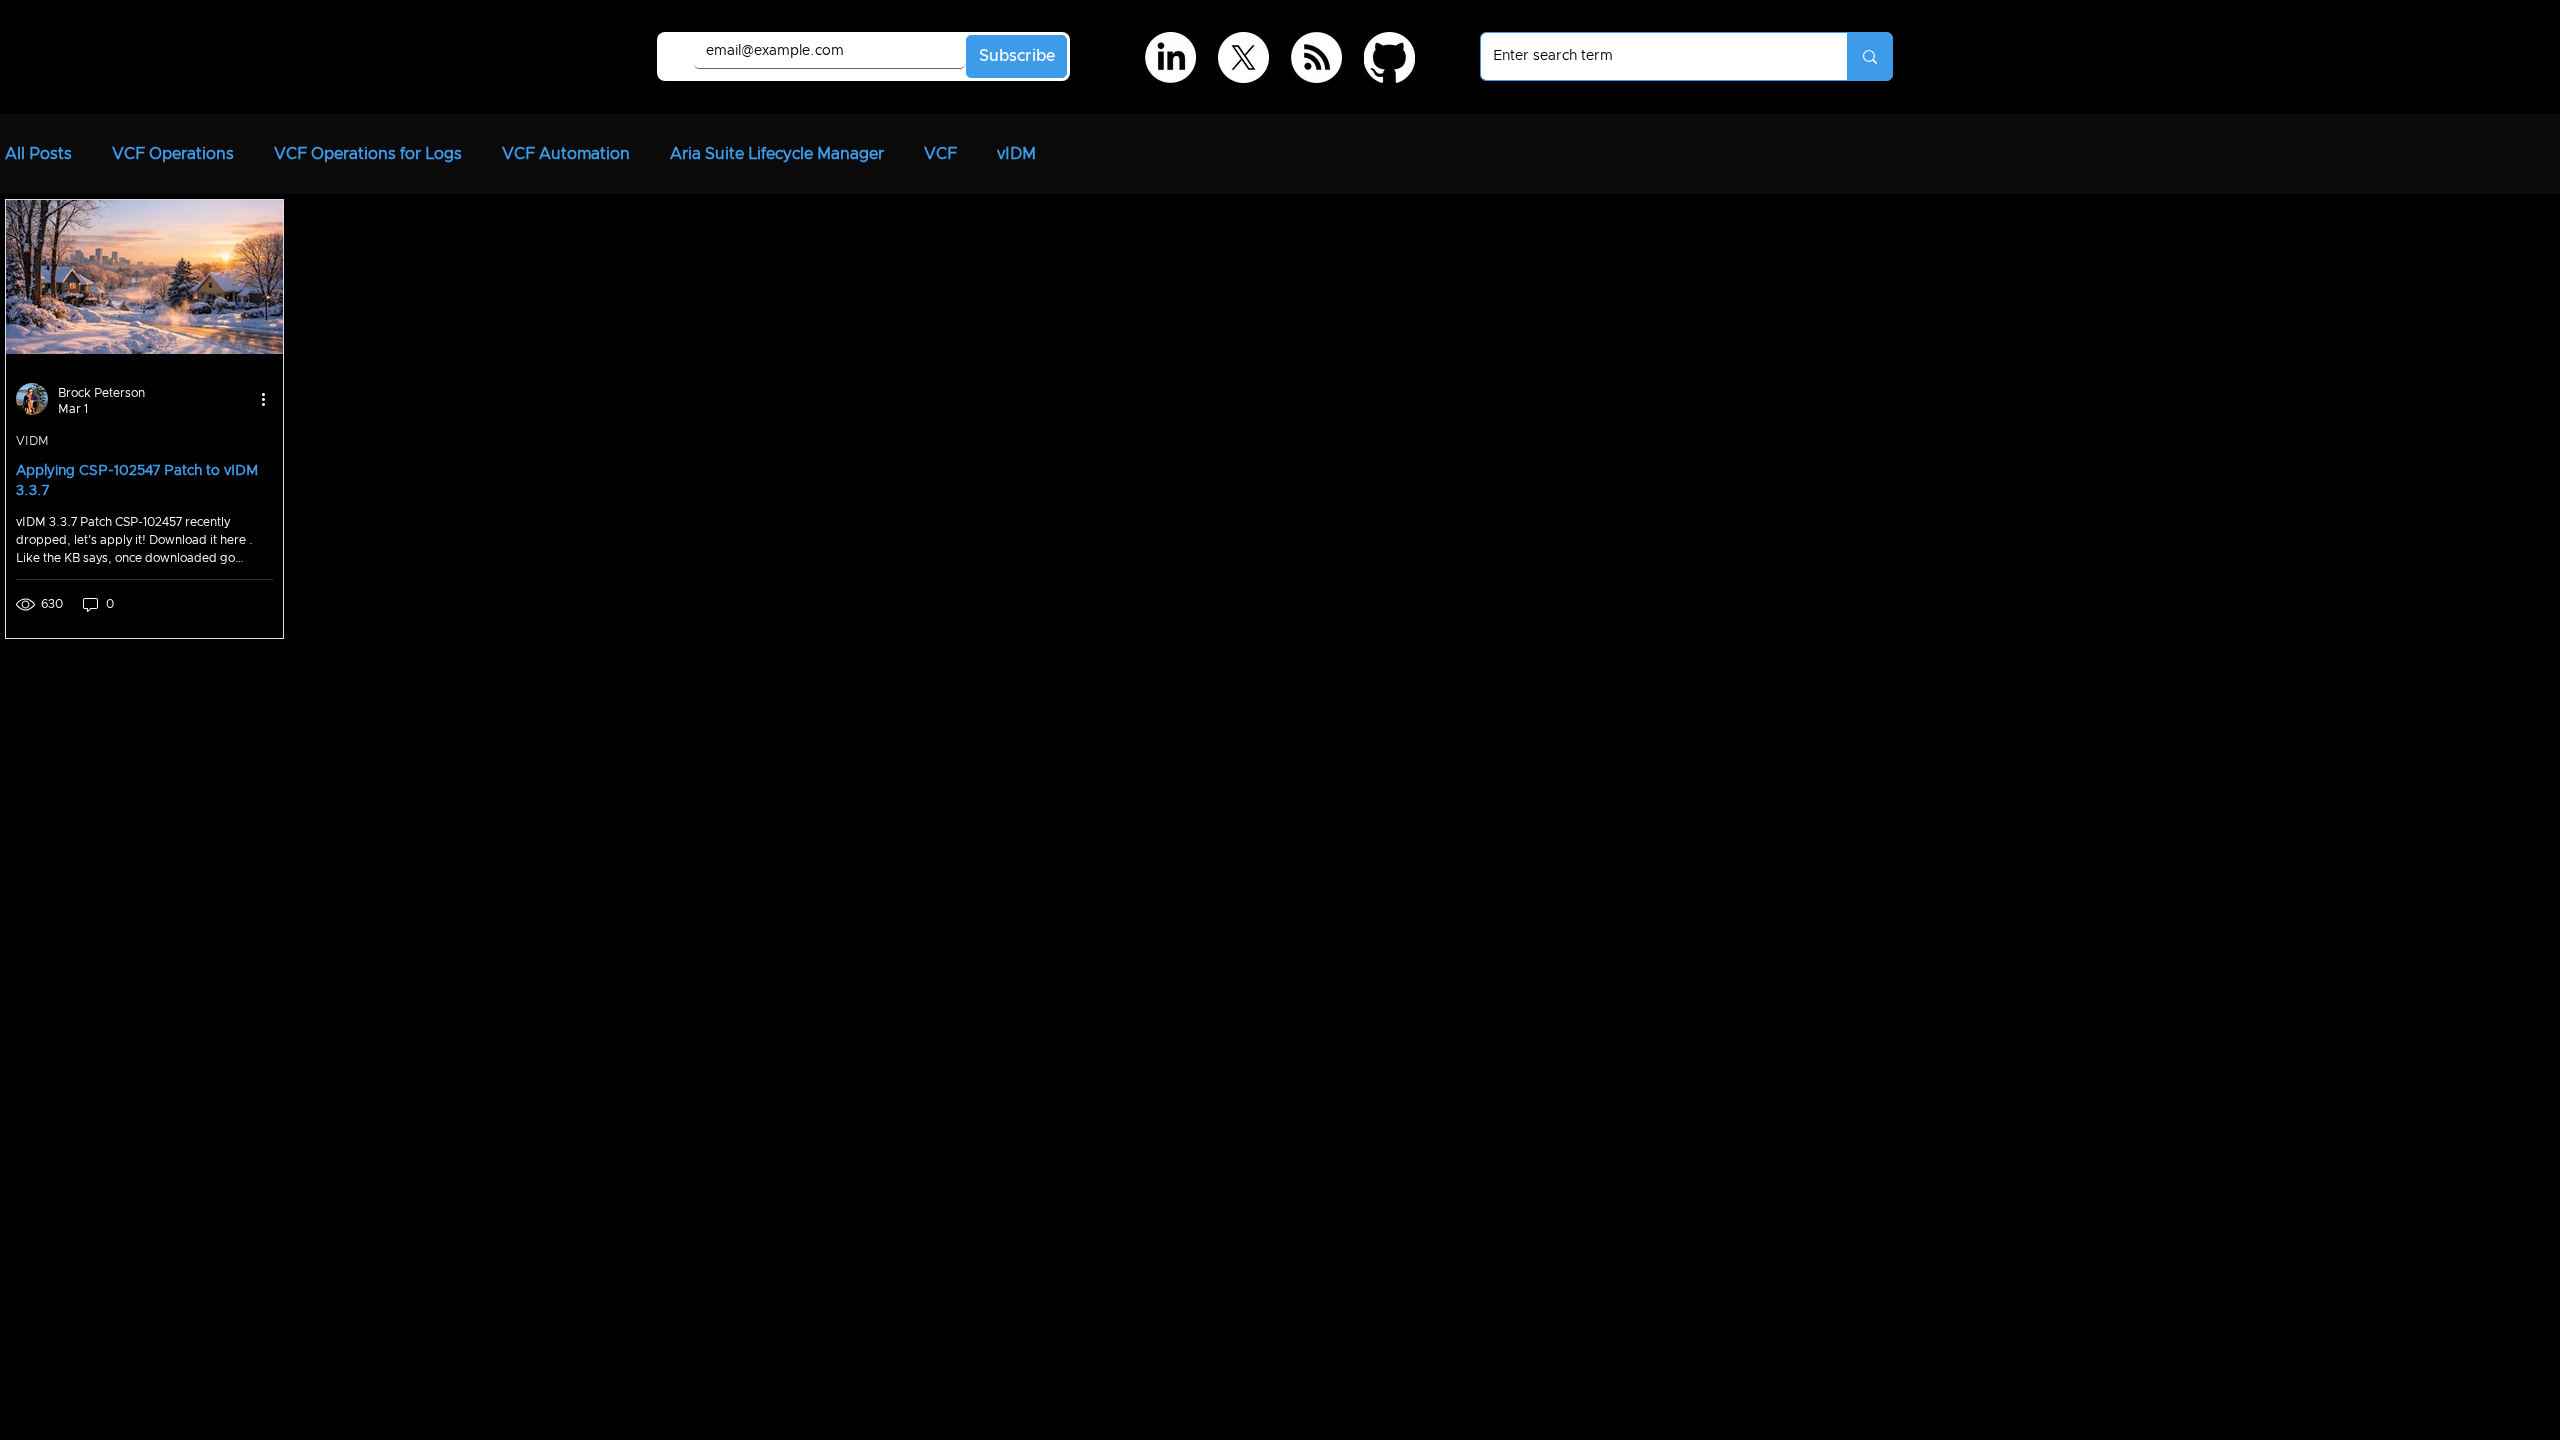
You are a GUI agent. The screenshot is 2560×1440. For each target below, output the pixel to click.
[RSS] (1316, 57)
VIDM (32, 441)
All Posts (38, 154)
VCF (940, 154)
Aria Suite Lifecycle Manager (777, 154)
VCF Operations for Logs (368, 154)
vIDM (1016, 154)
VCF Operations (173, 154)
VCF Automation (566, 154)
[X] (1243, 57)
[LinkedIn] (1170, 57)
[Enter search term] (1869, 56)
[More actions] (270, 399)
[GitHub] (1389, 57)
